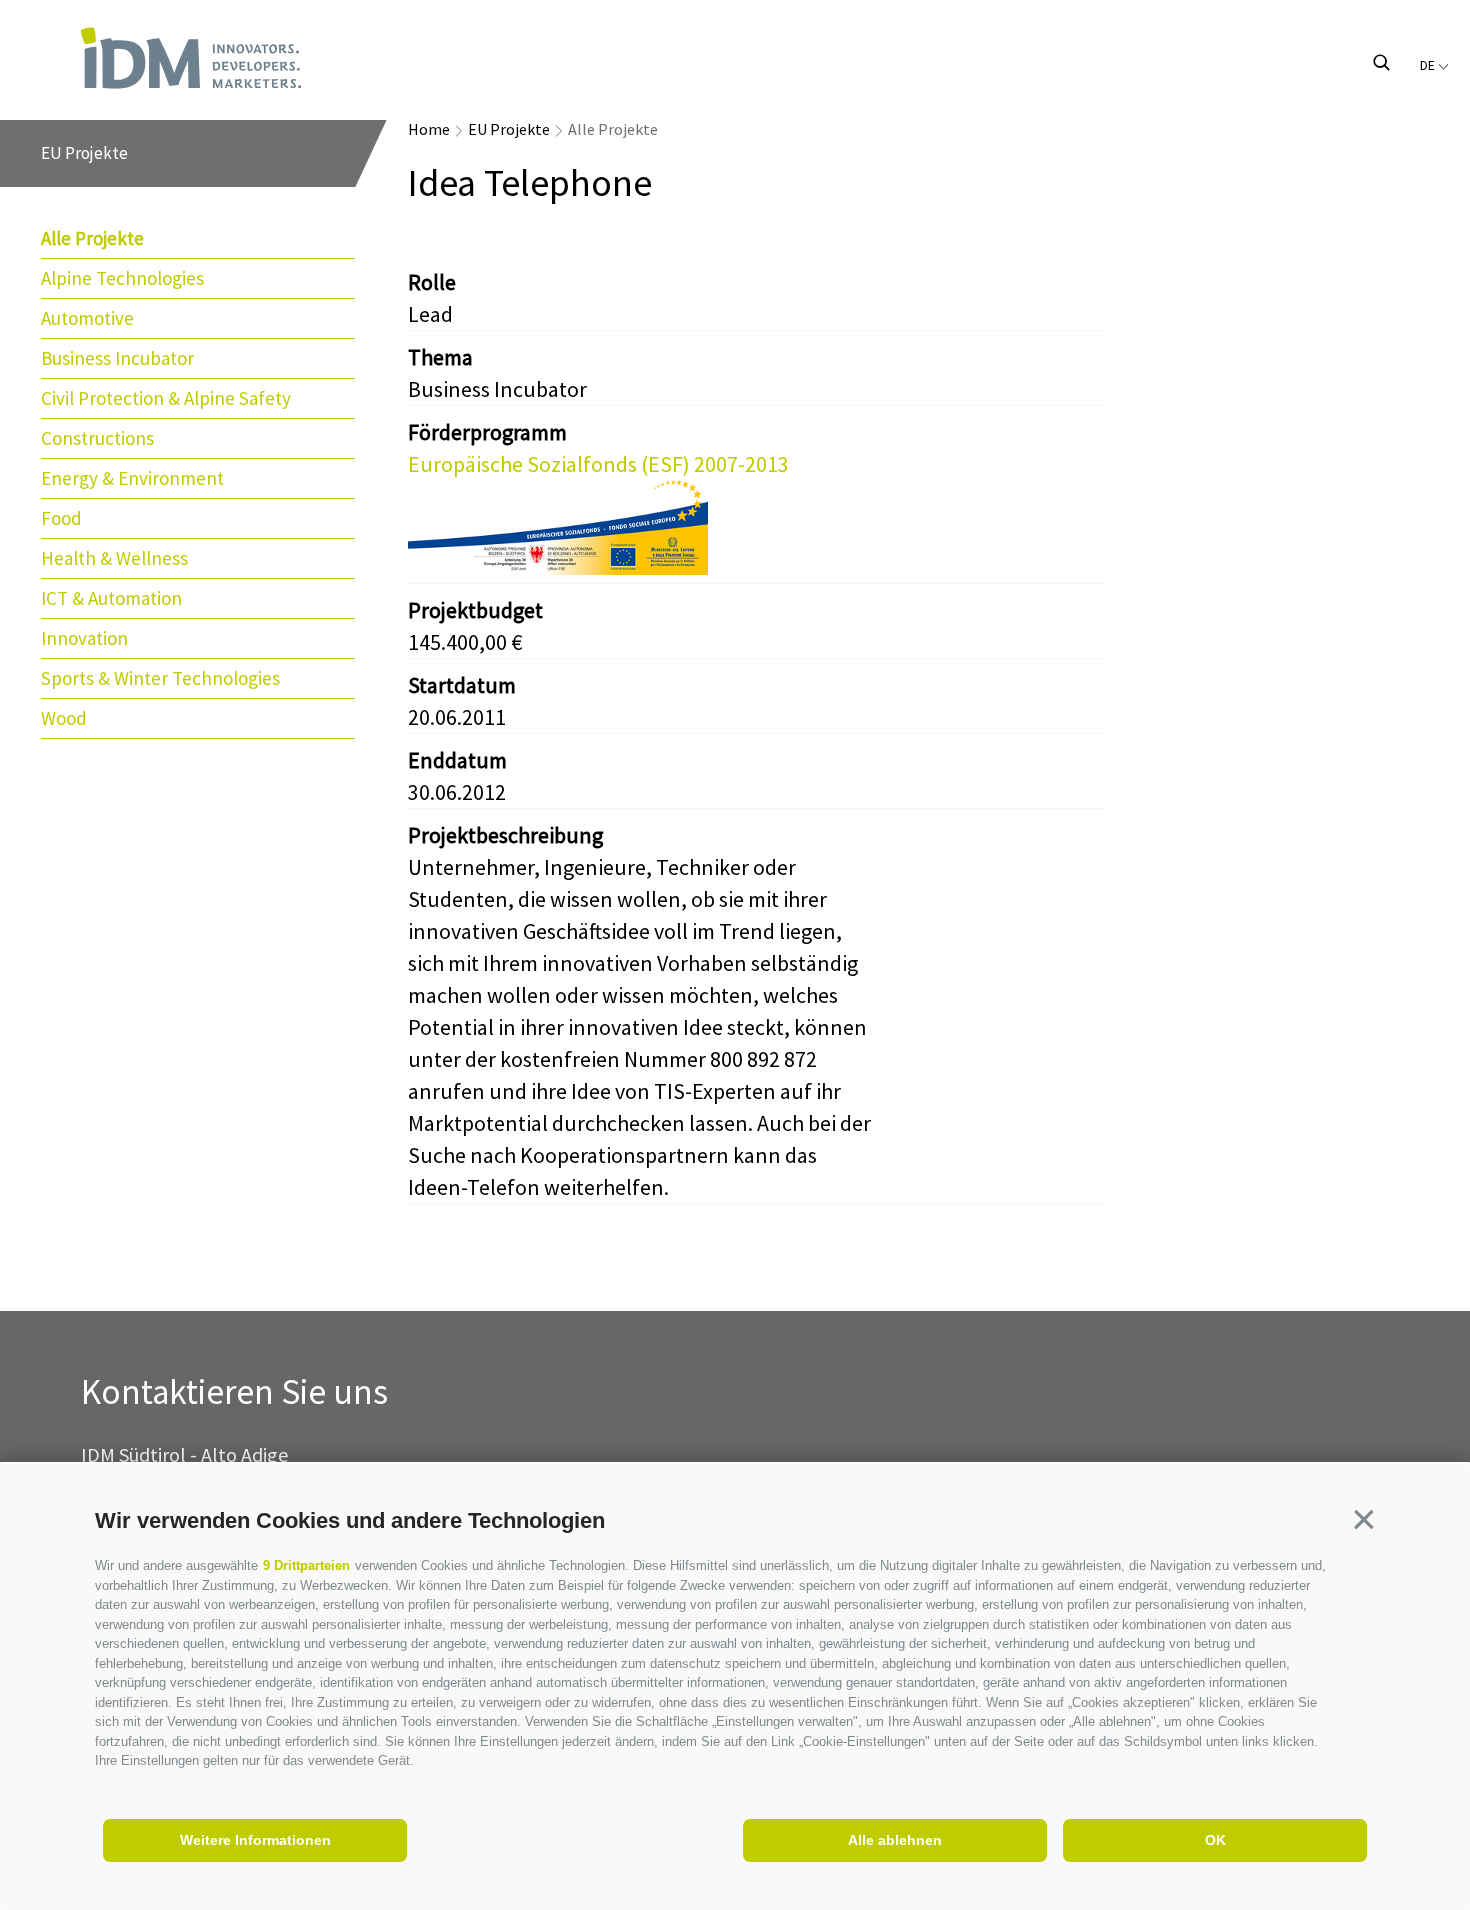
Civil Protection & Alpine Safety (166, 398)
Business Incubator (117, 358)
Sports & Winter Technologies (160, 678)
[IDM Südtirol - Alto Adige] (191, 58)
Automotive (87, 318)
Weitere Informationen (255, 1840)
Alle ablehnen (895, 1840)
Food (61, 518)
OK (1215, 1840)
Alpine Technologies (122, 278)
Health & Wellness (114, 558)
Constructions (97, 438)
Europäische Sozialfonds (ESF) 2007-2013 (598, 464)
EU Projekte (509, 129)
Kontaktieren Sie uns (234, 1392)
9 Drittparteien (306, 1565)
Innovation (84, 638)
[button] (1364, 1519)
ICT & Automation (111, 598)
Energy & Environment (132, 478)
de (1429, 65)
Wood (64, 718)
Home (429, 129)
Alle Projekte (92, 238)
